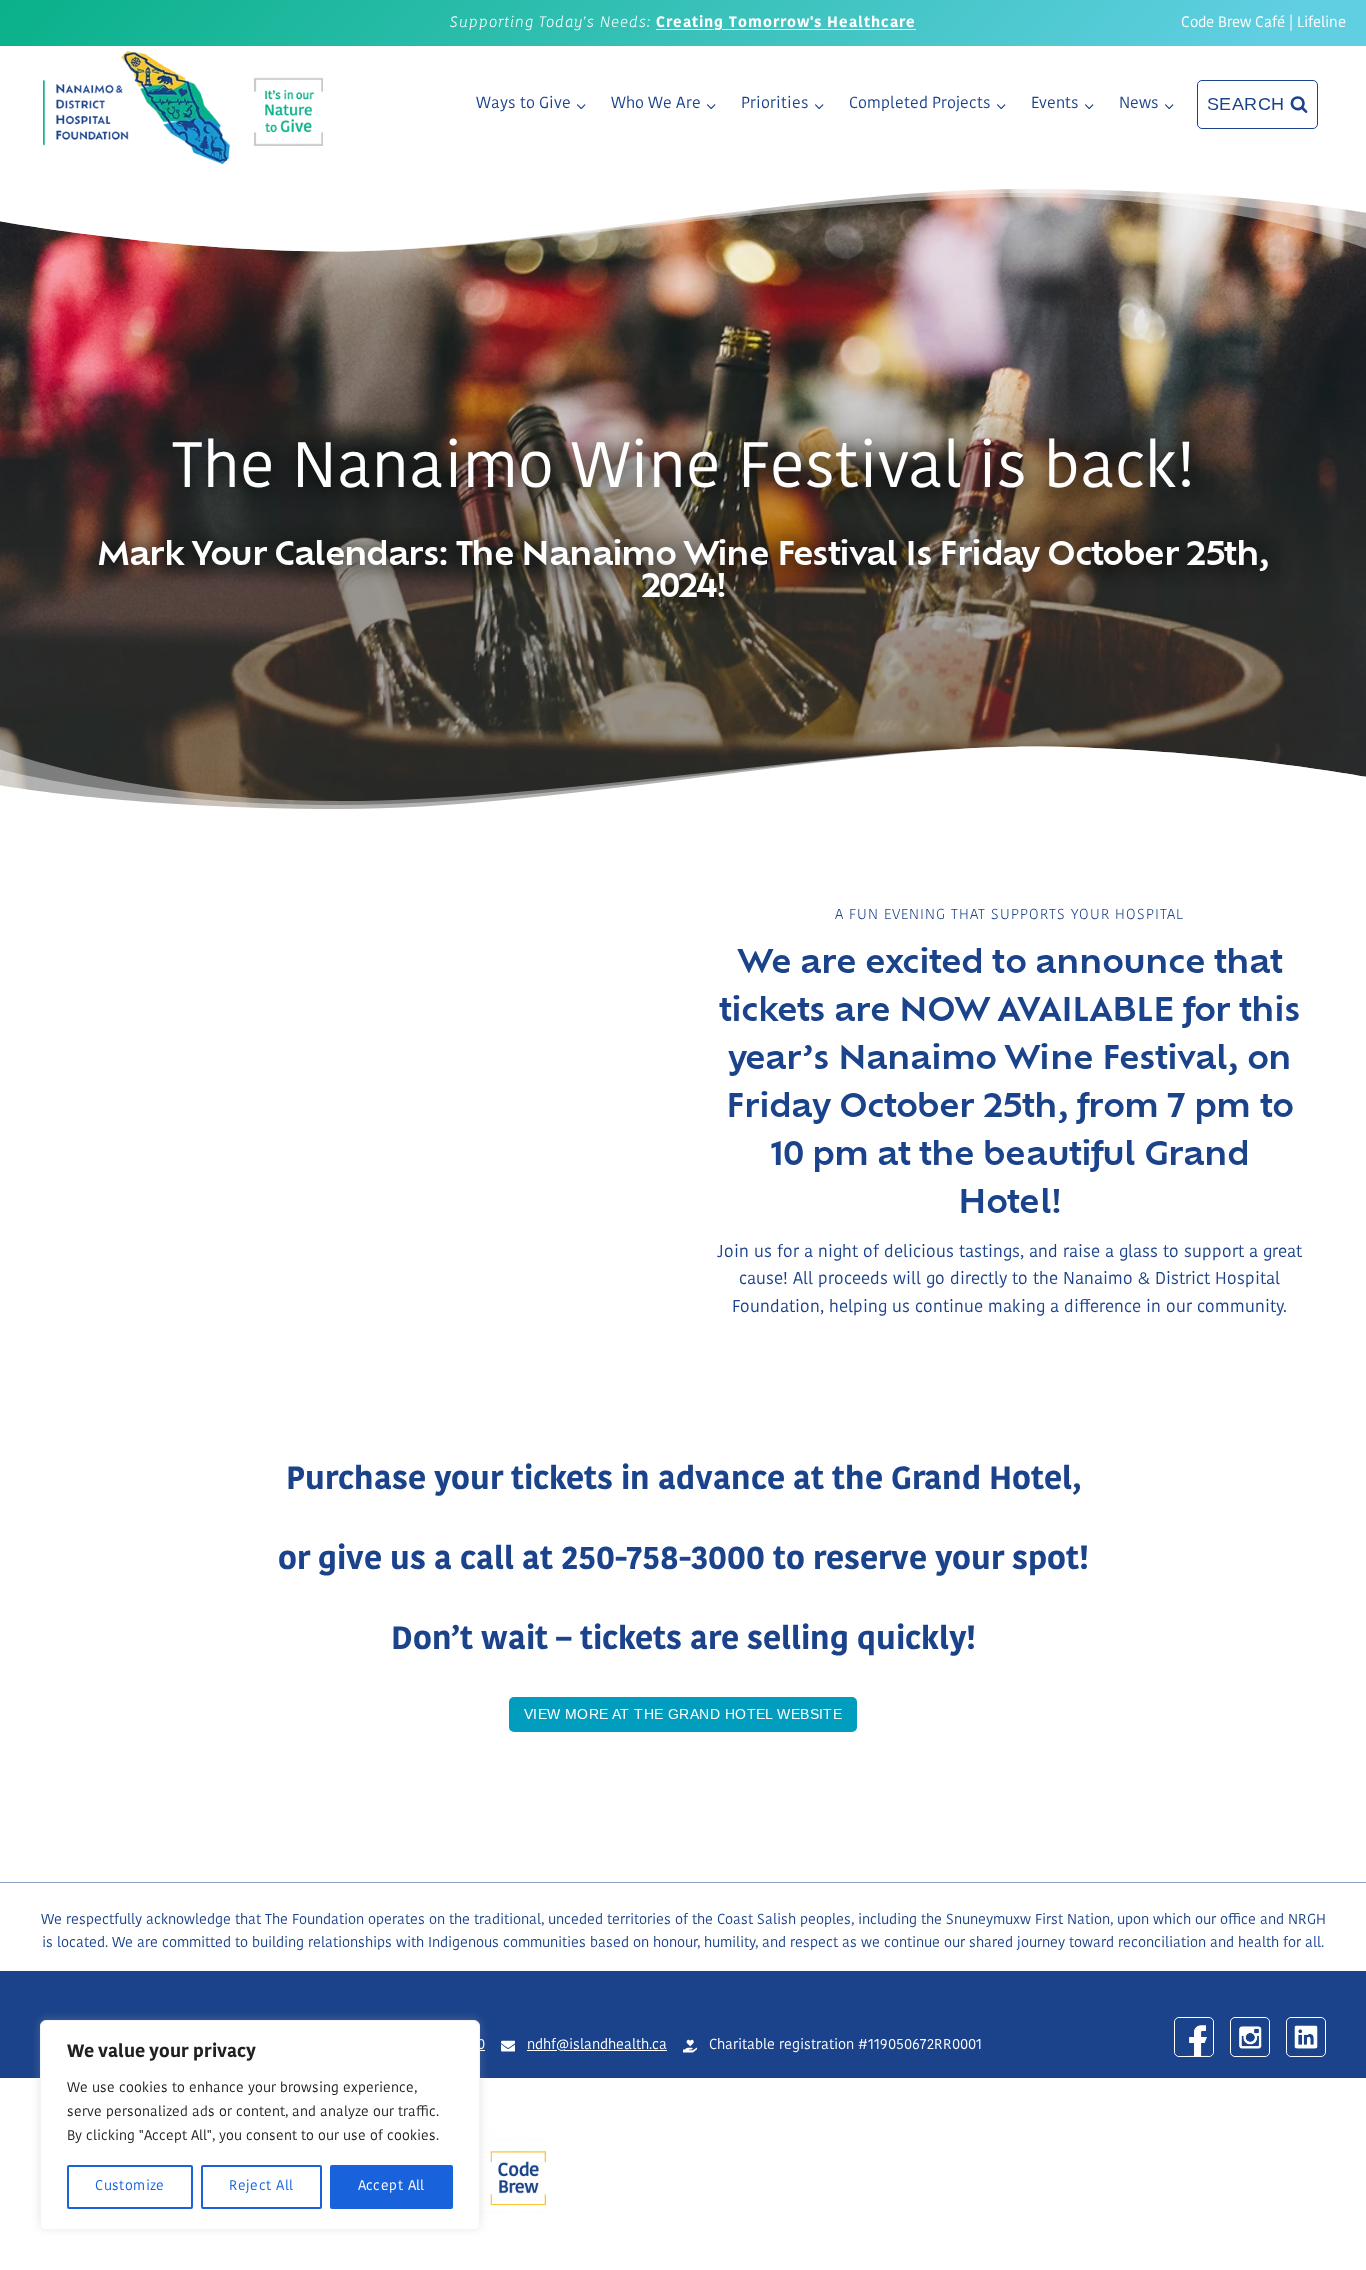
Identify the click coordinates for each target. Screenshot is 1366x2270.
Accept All (391, 2186)
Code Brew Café (1233, 23)
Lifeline (1321, 23)
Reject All (261, 2186)
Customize (130, 2186)
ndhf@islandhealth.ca (597, 2045)
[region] (260, 2125)
